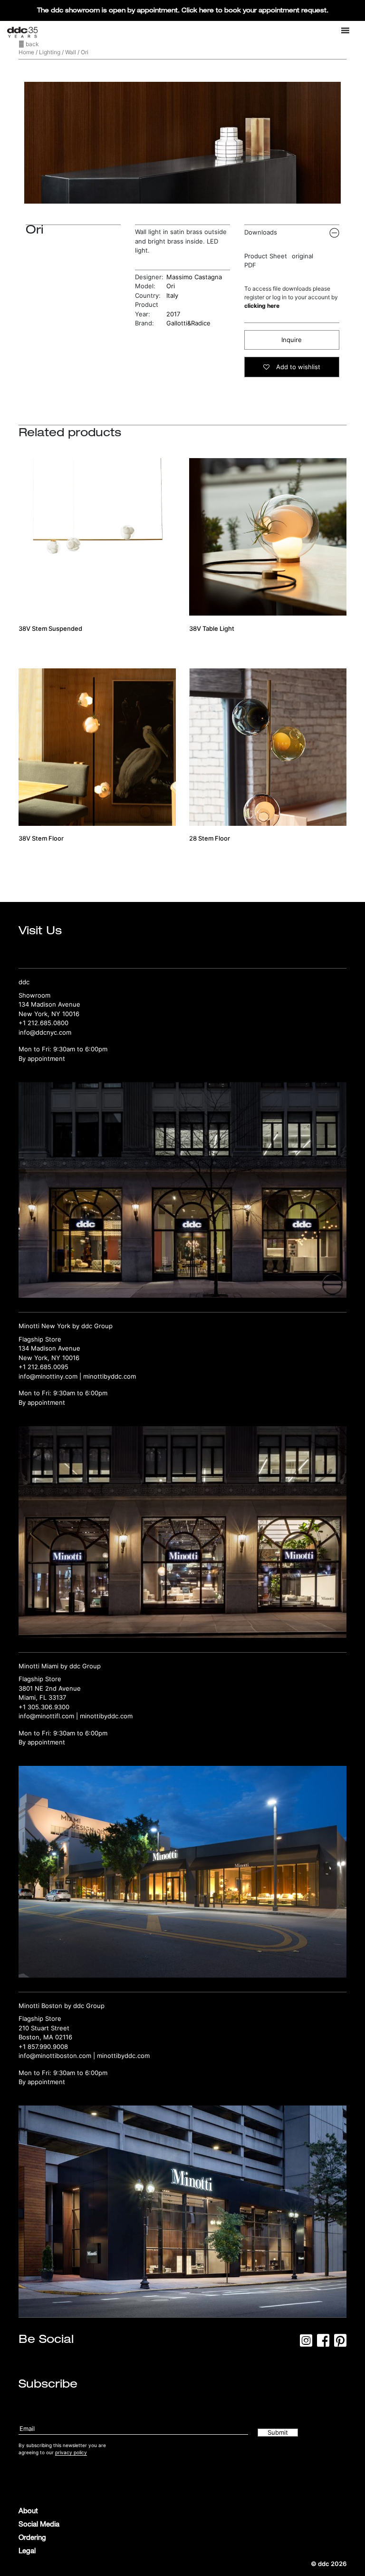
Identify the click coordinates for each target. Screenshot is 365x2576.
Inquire (292, 340)
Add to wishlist (297, 367)
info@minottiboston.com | (58, 2056)
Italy (172, 295)
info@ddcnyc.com (45, 1032)
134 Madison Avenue (49, 1004)
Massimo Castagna (194, 277)
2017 (173, 314)
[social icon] (306, 2343)
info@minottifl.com (46, 1716)
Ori (171, 286)
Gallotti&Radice (188, 323)
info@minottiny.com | (51, 1376)
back (32, 44)
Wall (71, 52)
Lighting (50, 52)
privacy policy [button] (71, 2452)
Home (26, 52)
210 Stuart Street (44, 2028)
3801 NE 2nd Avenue (50, 1688)
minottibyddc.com (110, 1376)
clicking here (262, 306)
